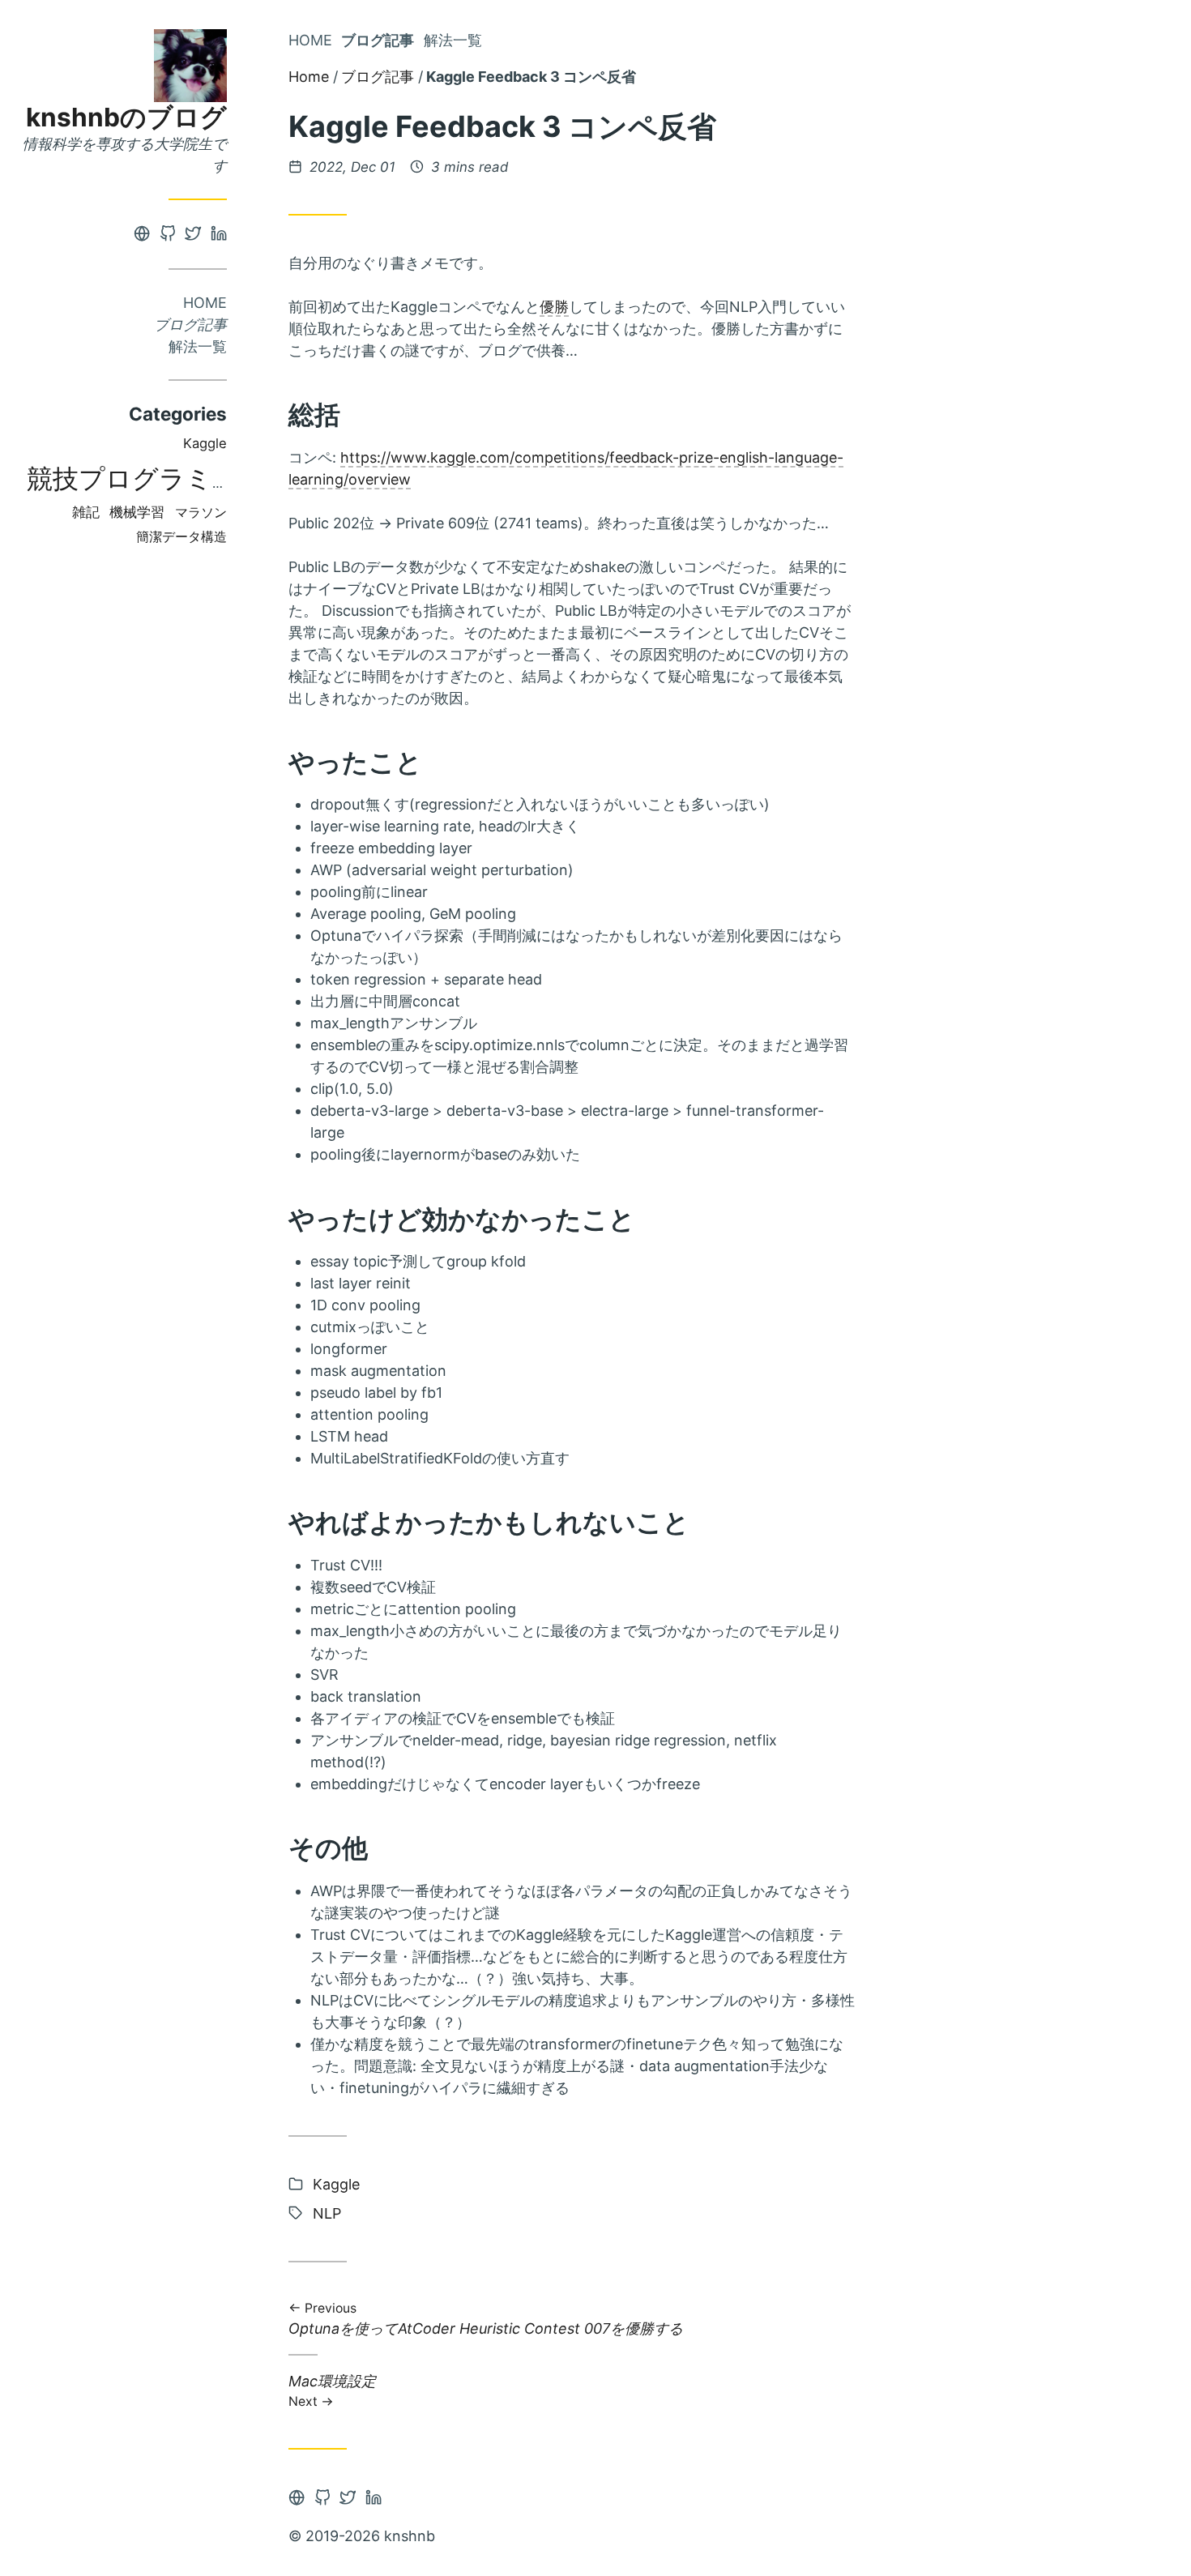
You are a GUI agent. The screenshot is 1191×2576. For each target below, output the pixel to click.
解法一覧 (198, 346)
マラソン (201, 513)
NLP (327, 2213)
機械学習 (137, 512)
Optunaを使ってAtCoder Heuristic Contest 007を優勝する (486, 2320)
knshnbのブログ (126, 117)
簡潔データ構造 (181, 537)
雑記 (86, 512)
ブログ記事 (190, 325)
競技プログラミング (146, 478)
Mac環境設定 (332, 2390)
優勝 (554, 307)
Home (205, 303)
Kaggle (205, 443)
